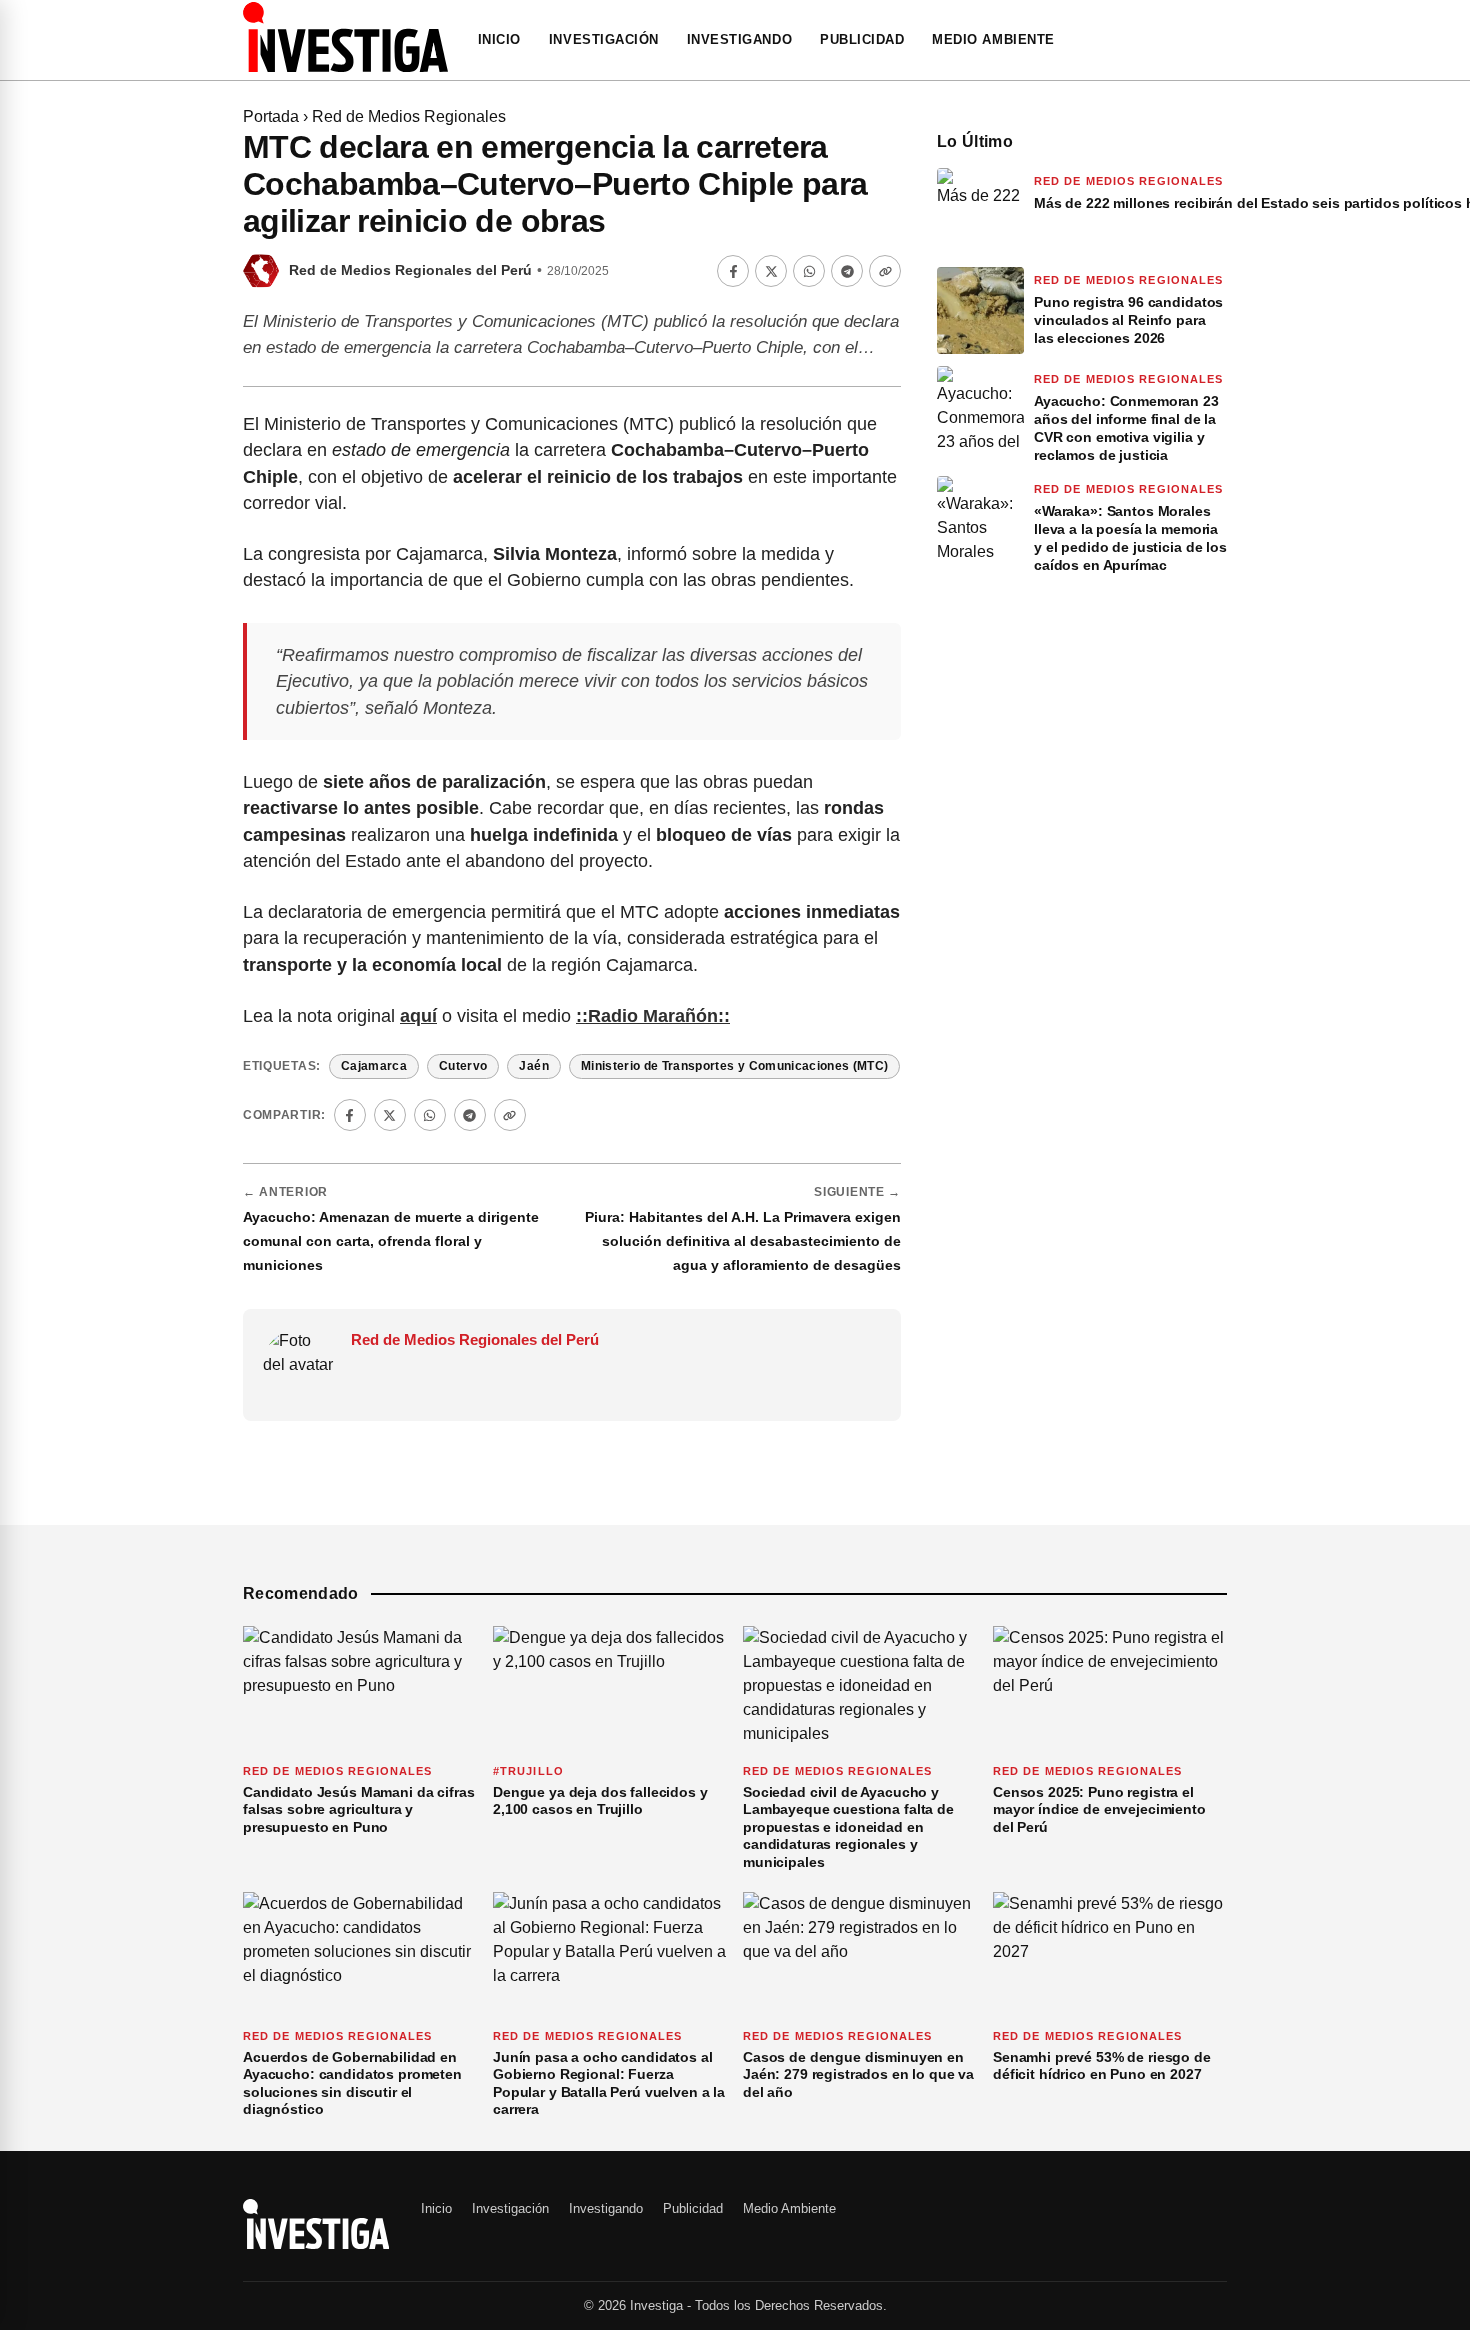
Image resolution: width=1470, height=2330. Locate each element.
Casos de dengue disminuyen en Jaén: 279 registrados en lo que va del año (858, 2074)
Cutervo (463, 1066)
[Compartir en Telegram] (847, 271)
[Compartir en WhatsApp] (809, 271)
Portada (271, 116)
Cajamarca (374, 1066)
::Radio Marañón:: (653, 1016)
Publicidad (862, 39)
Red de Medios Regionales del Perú (410, 270)
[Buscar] (1221, 40)
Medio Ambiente (993, 39)
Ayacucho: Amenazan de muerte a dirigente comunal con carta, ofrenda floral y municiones (391, 1241)
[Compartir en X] (771, 271)
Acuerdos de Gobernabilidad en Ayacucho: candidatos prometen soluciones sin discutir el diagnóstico (352, 2083)
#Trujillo (528, 1771)
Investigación (604, 39)
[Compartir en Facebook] (733, 271)
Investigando (739, 39)
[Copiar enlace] (885, 271)
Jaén (533, 1066)
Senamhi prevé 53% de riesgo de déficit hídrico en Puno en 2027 (1102, 2066)
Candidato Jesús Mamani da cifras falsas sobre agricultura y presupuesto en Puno (359, 1809)
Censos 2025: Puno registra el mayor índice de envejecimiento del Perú (1099, 1809)
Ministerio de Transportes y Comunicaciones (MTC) (735, 1066)
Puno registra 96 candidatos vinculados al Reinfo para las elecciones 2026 (1128, 320)
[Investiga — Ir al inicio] (345, 37)
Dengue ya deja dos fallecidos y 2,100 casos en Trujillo (600, 1801)
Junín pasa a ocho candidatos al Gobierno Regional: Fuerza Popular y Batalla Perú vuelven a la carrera (609, 2083)
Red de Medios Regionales (409, 116)
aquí (418, 1016)
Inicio (499, 39)
